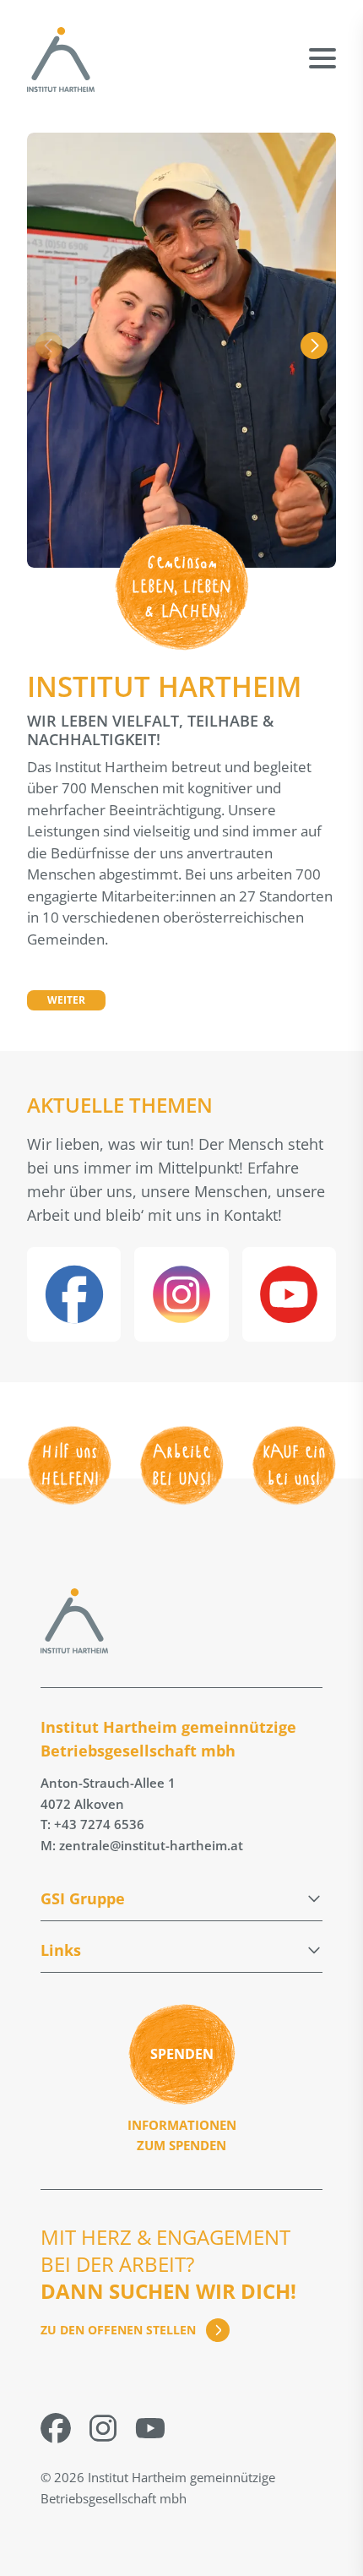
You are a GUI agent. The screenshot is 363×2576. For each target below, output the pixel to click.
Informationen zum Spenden (182, 2135)
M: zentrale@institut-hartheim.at (142, 1845)
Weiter (66, 1000)
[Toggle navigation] (322, 46)
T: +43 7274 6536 (92, 1824)
